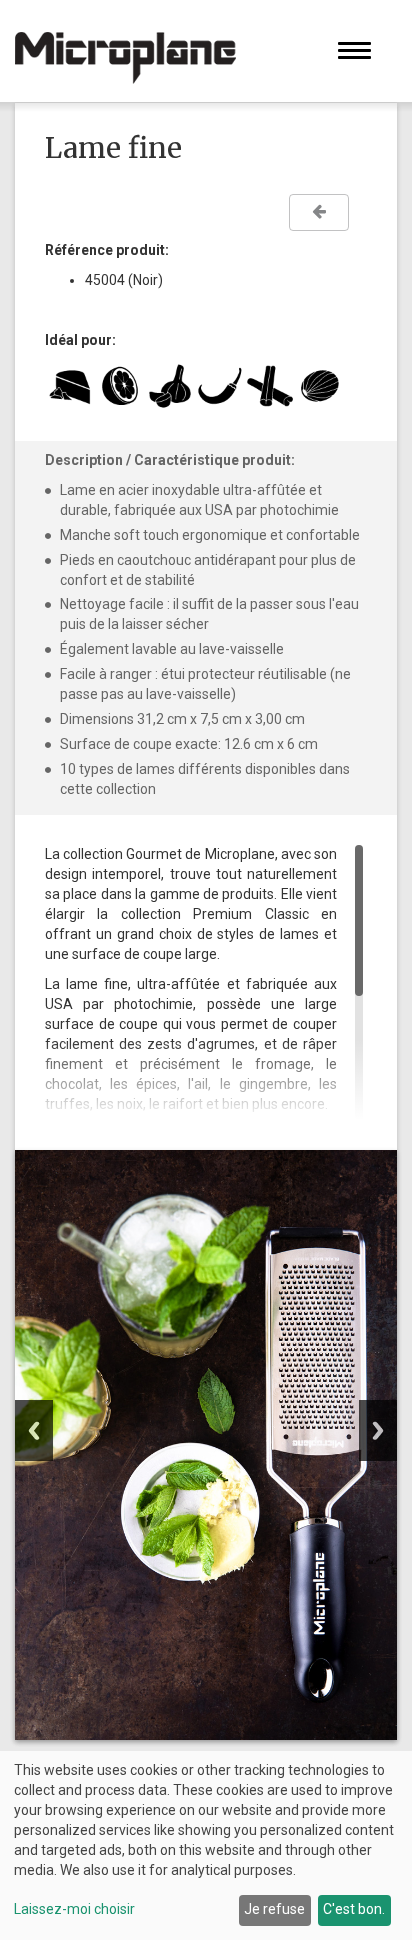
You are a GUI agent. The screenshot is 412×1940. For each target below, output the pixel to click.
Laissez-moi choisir (74, 1909)
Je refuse (274, 1909)
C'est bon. (354, 1909)
